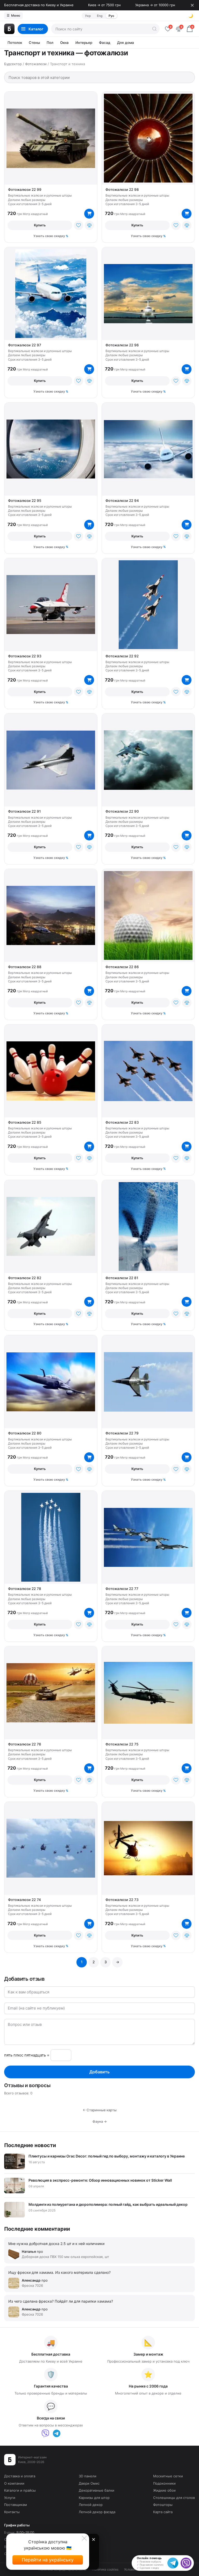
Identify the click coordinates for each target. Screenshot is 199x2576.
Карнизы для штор (94, 2498)
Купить (40, 225)
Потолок (15, 43)
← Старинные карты (100, 2110)
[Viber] (45, 2433)
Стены (34, 43)
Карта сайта (163, 2512)
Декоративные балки (97, 2490)
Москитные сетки (168, 2476)
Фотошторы (163, 2505)
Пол (50, 43)
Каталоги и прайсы (20, 2490)
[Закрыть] (192, 5)
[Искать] (154, 29)
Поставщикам (16, 2505)
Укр (88, 16)
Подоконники (164, 2483)
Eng (100, 16)
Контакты (12, 2512)
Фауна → (100, 2121)
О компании (14, 2483)
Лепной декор (91, 2505)
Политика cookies (105, 2569)
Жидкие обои (164, 2490)
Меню (13, 15)
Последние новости (30, 2145)
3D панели (88, 2476)
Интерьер (84, 43)
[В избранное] (79, 225)
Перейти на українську (48, 2560)
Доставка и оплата (20, 2476)
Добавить (99, 2072)
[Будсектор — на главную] (9, 29)
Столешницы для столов (174, 2498)
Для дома (126, 43)
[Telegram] (57, 2433)
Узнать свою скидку (49, 236)
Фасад (105, 43)
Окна (64, 43)
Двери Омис (89, 2483)
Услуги (10, 2498)
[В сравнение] (89, 225)
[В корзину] (89, 214)
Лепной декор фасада (97, 2512)
